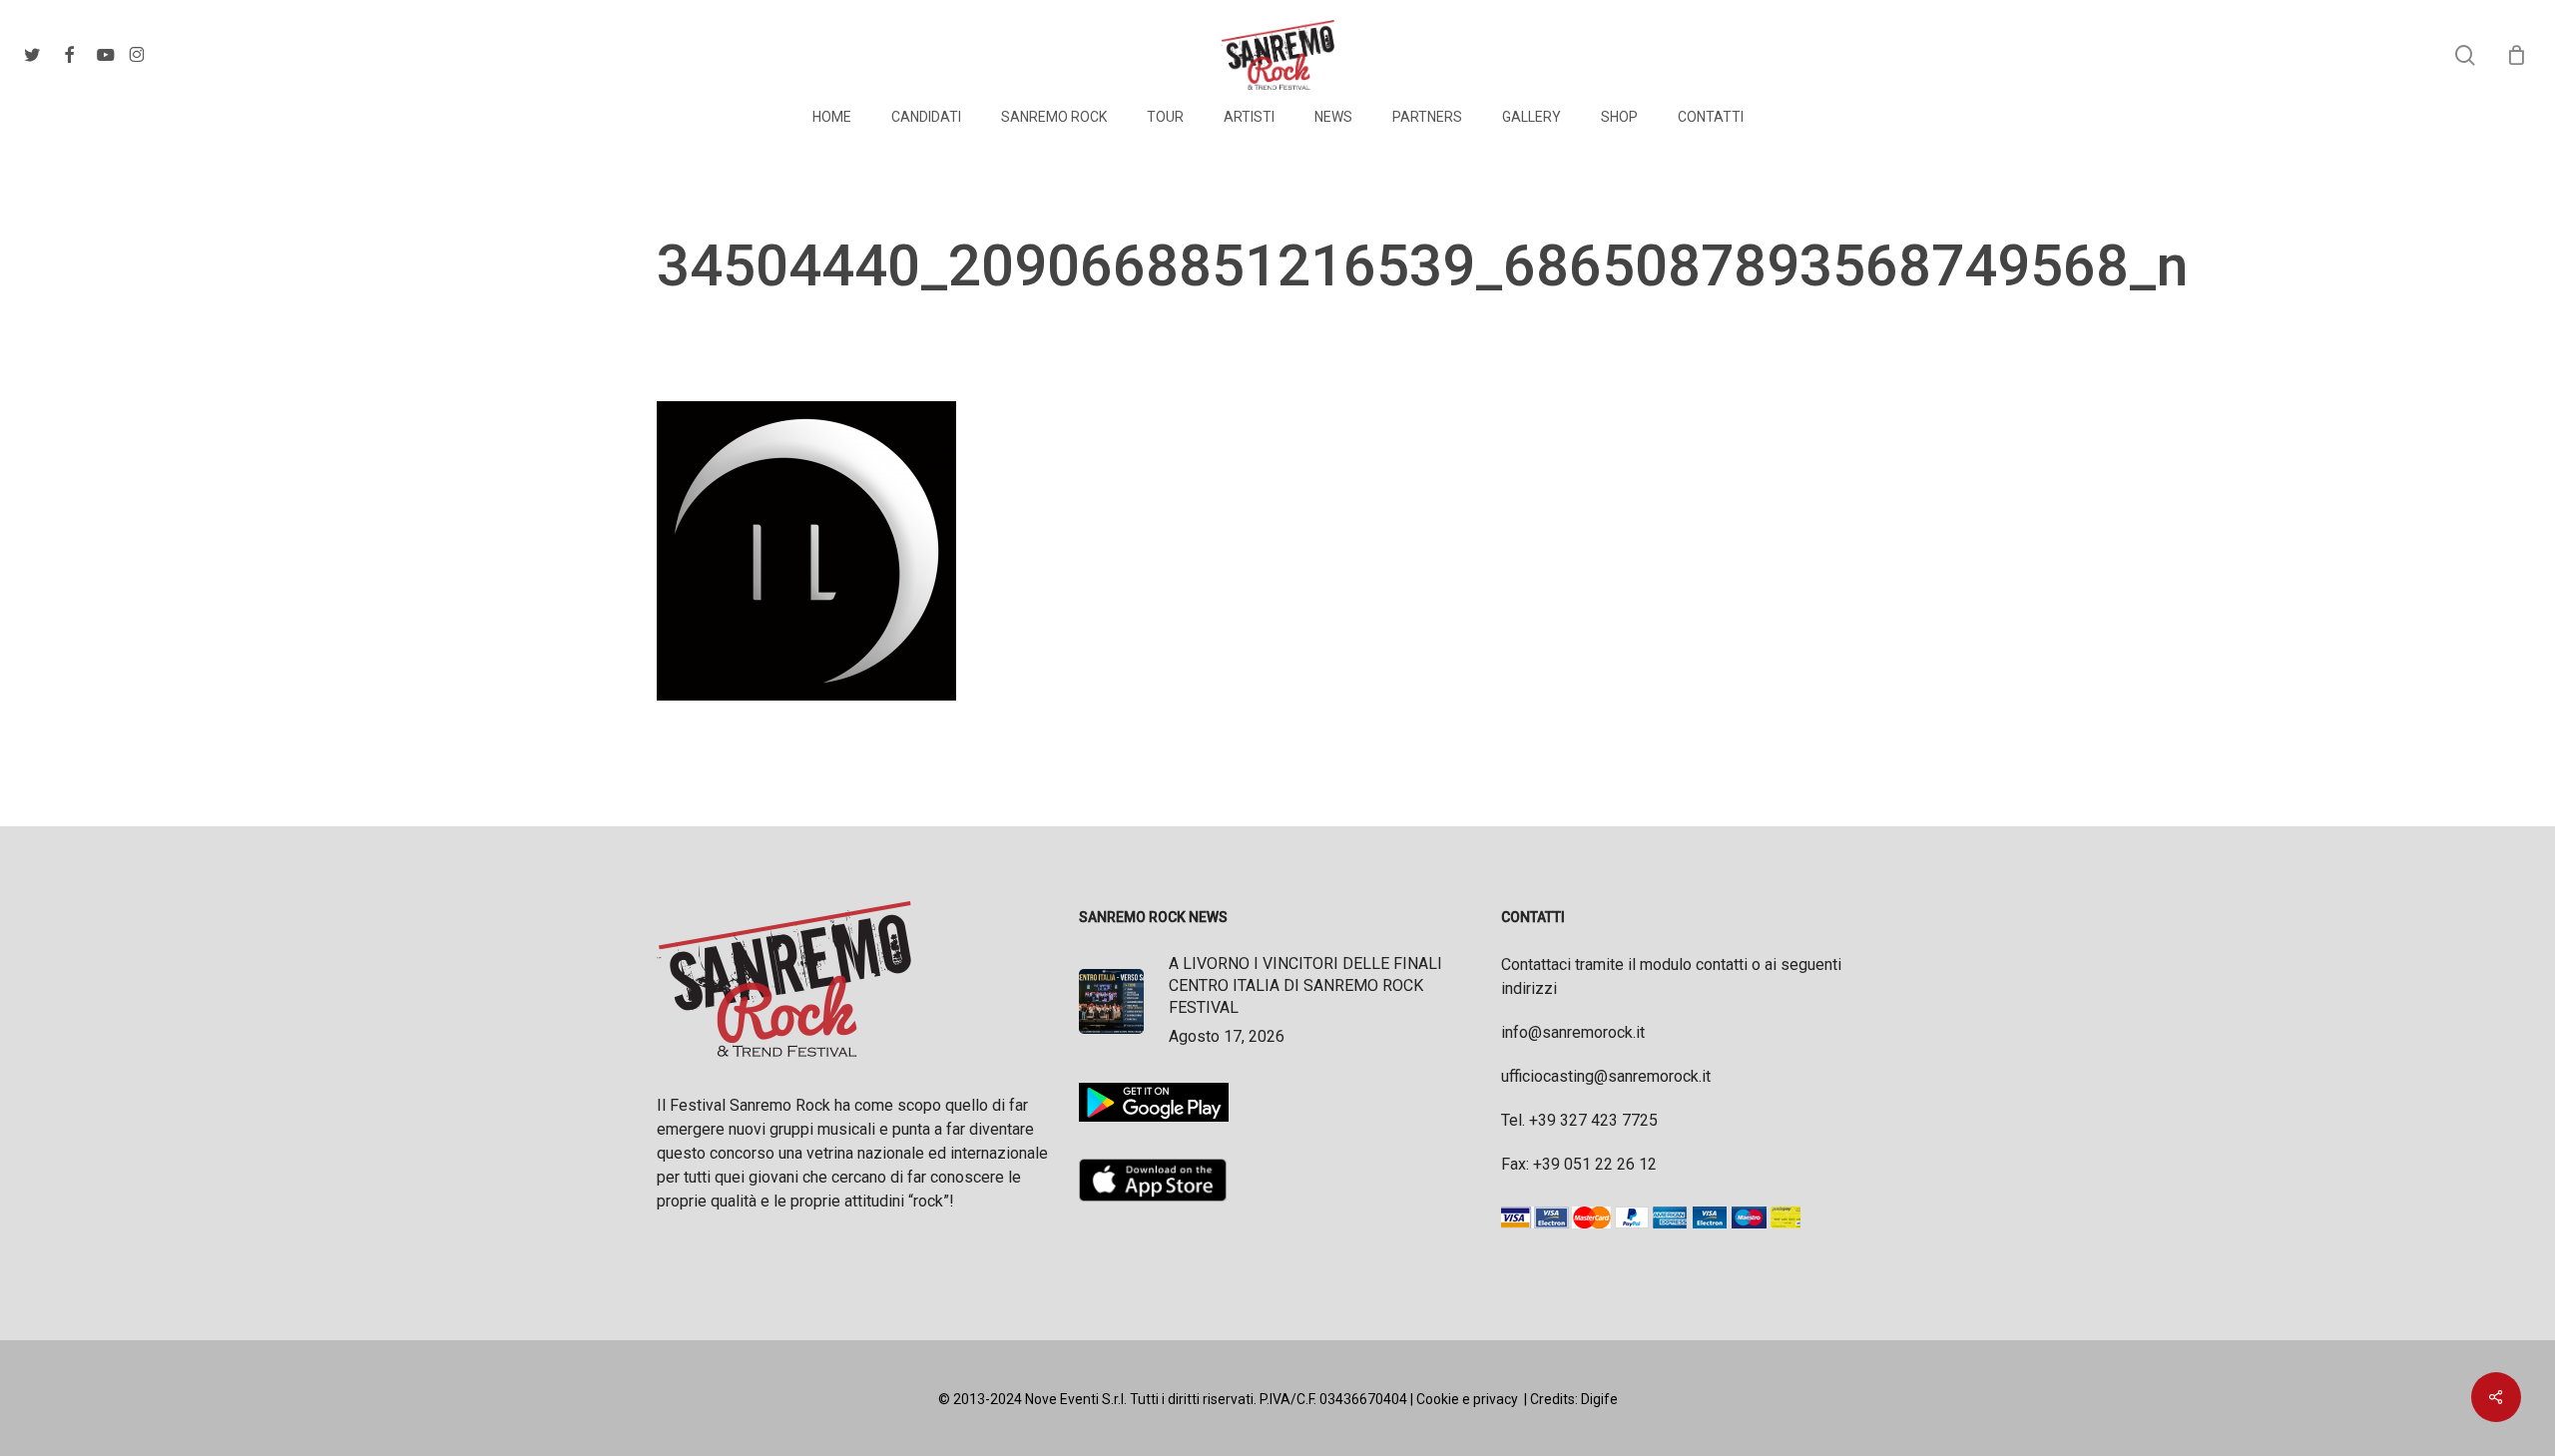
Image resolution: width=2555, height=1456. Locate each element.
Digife (1599, 1399)
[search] (2465, 55)
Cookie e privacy (1467, 1399)
